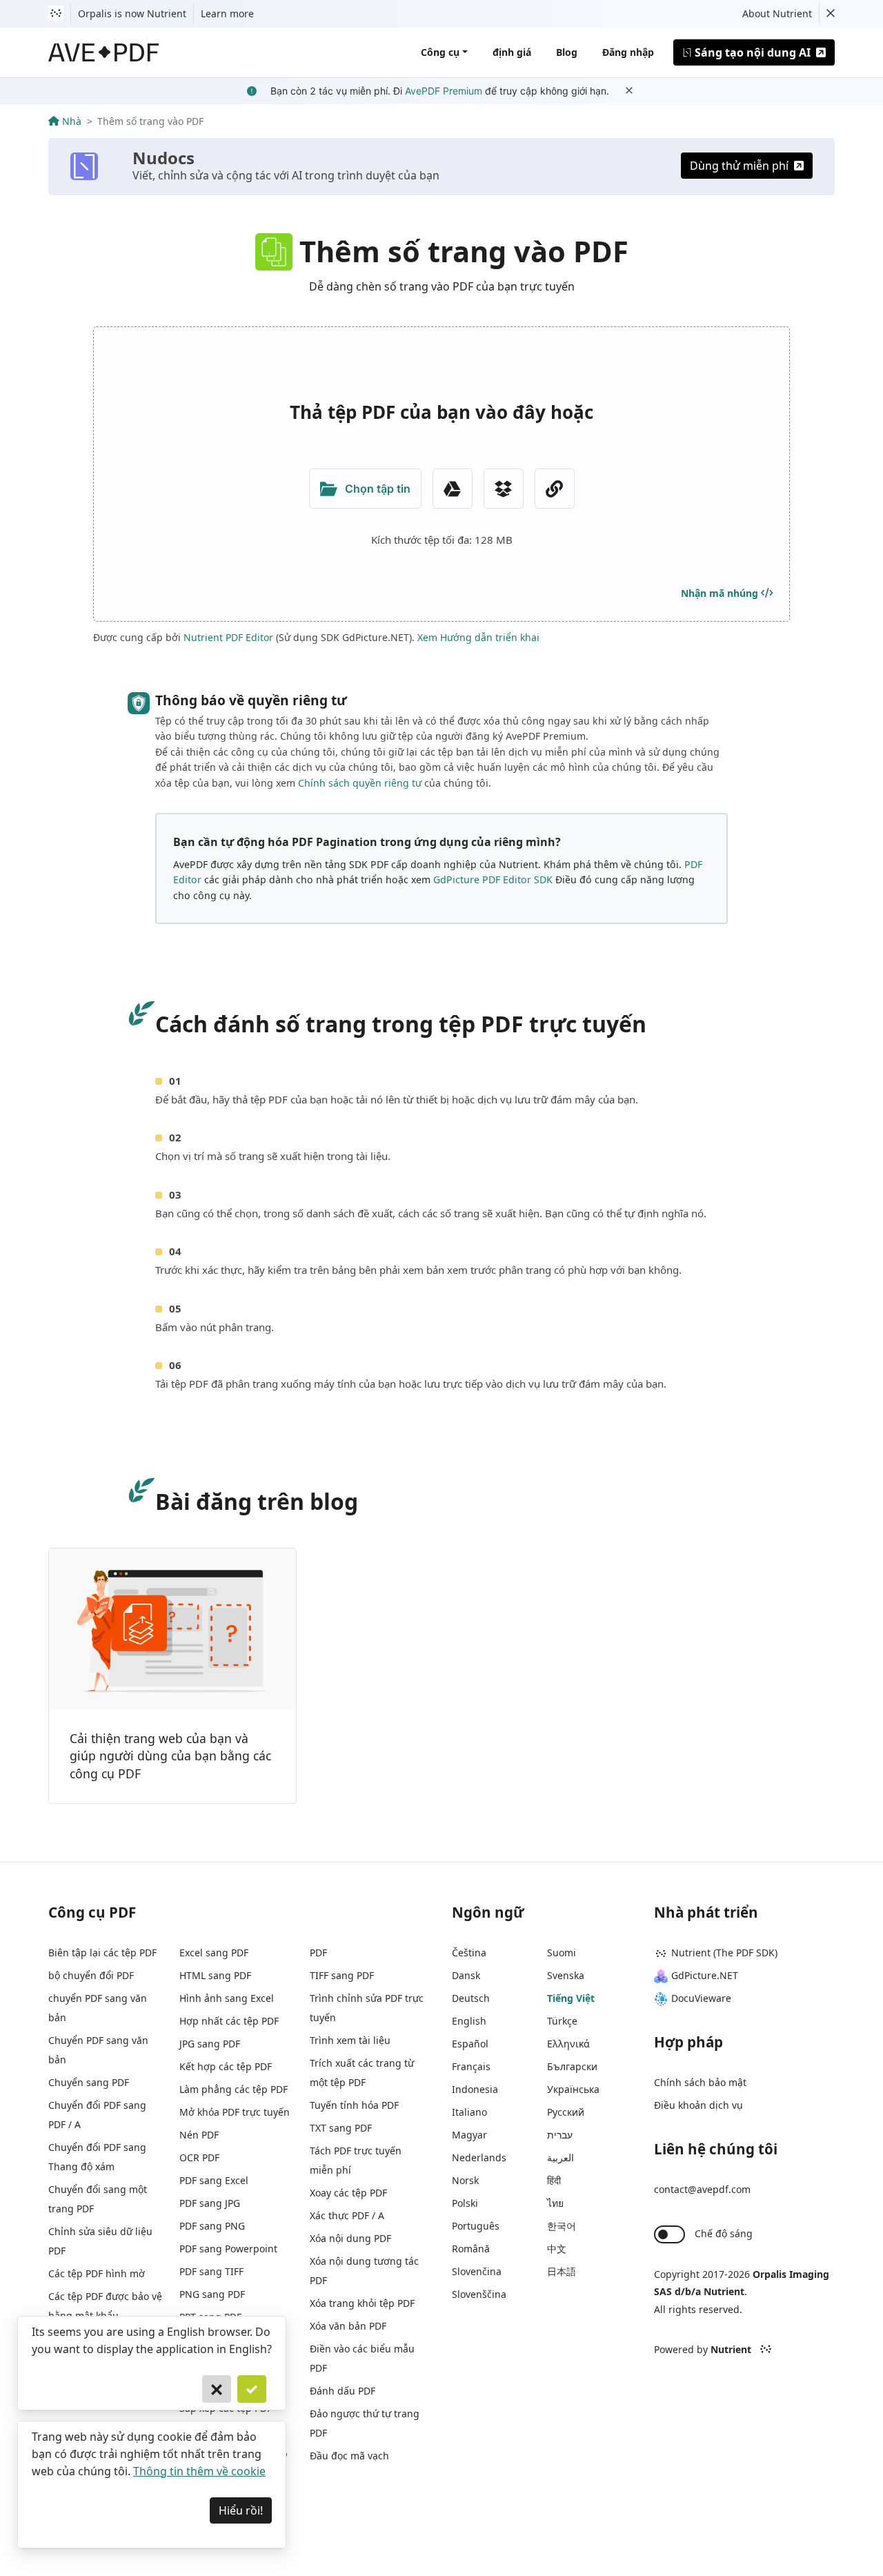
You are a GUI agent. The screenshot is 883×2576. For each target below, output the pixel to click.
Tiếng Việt (571, 1998)
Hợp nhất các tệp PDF (229, 2021)
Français (471, 2066)
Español (470, 2044)
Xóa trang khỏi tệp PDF (362, 2303)
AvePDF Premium (444, 91)
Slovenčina (477, 2271)
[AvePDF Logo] (104, 52)
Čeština (469, 1953)
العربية (560, 2157)
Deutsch (471, 1998)
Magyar (469, 2135)
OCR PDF (199, 2157)
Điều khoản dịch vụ (698, 2105)
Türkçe (562, 2021)
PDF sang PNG (212, 2226)
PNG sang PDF (212, 2294)
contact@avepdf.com (702, 2189)
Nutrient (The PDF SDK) (724, 1953)
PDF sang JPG (210, 2203)
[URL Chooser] (555, 489)
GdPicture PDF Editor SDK (493, 879)
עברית (560, 2135)
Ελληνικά (568, 2044)
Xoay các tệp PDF (348, 2193)
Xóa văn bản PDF (348, 2326)
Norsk (465, 2180)
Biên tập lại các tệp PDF (102, 1953)
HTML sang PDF (215, 1975)
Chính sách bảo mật (700, 2082)
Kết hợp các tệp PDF (226, 2066)
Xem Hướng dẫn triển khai (478, 637)
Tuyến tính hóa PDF (354, 2105)
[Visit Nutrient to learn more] (56, 14)
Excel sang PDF (214, 1953)
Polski (465, 2203)
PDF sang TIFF (211, 2271)
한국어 (562, 2226)
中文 (557, 2249)
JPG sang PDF (210, 2044)
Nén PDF (199, 2135)
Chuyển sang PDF (89, 2082)
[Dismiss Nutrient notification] (831, 14)
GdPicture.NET (705, 1975)
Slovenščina (479, 2294)
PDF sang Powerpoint (228, 2249)
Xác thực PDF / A (347, 2215)
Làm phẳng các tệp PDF (234, 2089)
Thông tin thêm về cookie (199, 2471)
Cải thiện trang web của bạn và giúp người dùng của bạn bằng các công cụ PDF (170, 1756)
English (469, 2021)
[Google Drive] (453, 489)
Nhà (72, 121)
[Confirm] (252, 2389)
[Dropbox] (504, 489)
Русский (566, 2112)
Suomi (562, 1953)
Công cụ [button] (440, 52)
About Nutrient (777, 13)
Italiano (469, 2112)
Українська (573, 2089)
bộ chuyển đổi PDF (91, 1975)
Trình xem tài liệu (350, 2040)
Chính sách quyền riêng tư (360, 783)
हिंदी (554, 2180)
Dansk (466, 1975)
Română (471, 2249)
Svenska (566, 1975)
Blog (567, 52)
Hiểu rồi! (241, 2510)
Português (476, 2226)
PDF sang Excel (214, 2180)
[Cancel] (217, 2389)
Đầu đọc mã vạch (349, 2456)
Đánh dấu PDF (343, 2391)
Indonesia (475, 2089)
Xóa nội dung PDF (350, 2238)
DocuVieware (701, 1998)
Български (572, 2066)
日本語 (562, 2271)
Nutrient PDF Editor (228, 637)
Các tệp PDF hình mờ (97, 2273)
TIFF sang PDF (342, 1975)
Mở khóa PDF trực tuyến (235, 2112)
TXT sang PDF (341, 2128)
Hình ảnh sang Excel (227, 1998)
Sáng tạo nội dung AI (753, 52)
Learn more (227, 13)
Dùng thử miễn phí (739, 166)
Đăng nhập (628, 52)
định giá (512, 52)
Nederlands (479, 2157)
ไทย (555, 2203)
